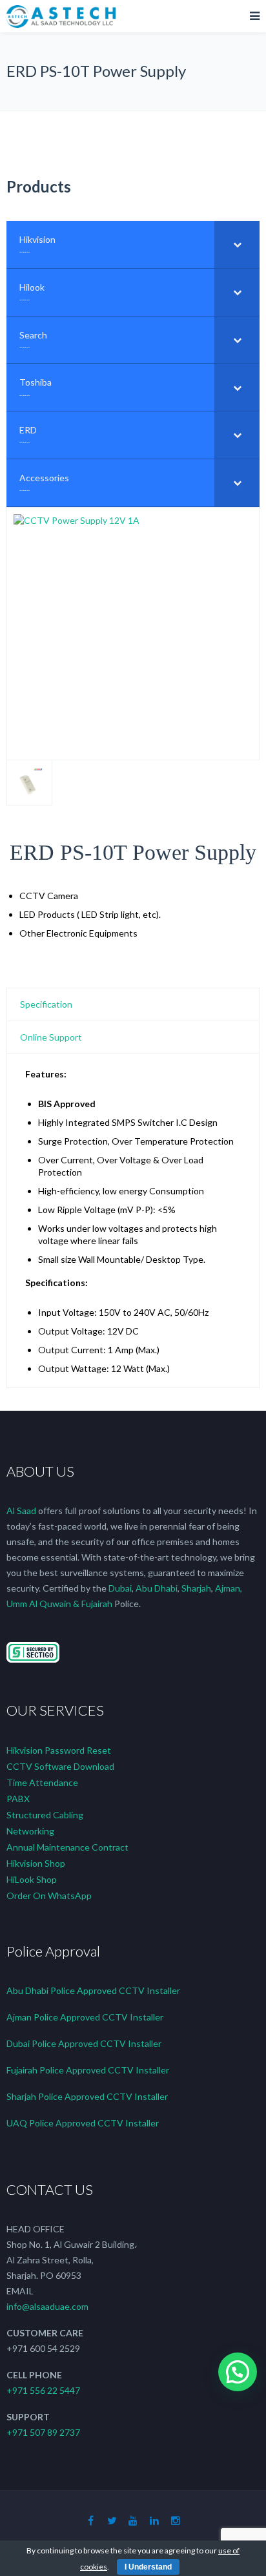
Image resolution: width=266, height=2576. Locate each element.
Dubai (120, 1588)
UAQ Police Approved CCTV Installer (83, 2123)
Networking (30, 1831)
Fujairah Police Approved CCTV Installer (88, 2070)
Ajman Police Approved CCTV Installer (85, 2017)
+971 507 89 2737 (43, 2432)
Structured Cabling (45, 1815)
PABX (18, 1799)
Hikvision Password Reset (59, 1750)
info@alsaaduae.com (47, 2306)
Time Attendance (42, 1782)
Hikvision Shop (36, 1863)
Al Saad (21, 1511)
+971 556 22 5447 (43, 2390)
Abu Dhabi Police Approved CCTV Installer (93, 1990)
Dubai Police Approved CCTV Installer (84, 2043)
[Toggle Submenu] (237, 244)
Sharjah (196, 1588)
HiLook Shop (32, 1879)
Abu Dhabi (157, 1588)
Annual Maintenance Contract (67, 1847)
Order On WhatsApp (49, 1896)
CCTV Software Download (60, 1766)
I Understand (148, 2567)
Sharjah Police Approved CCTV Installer (87, 2096)
